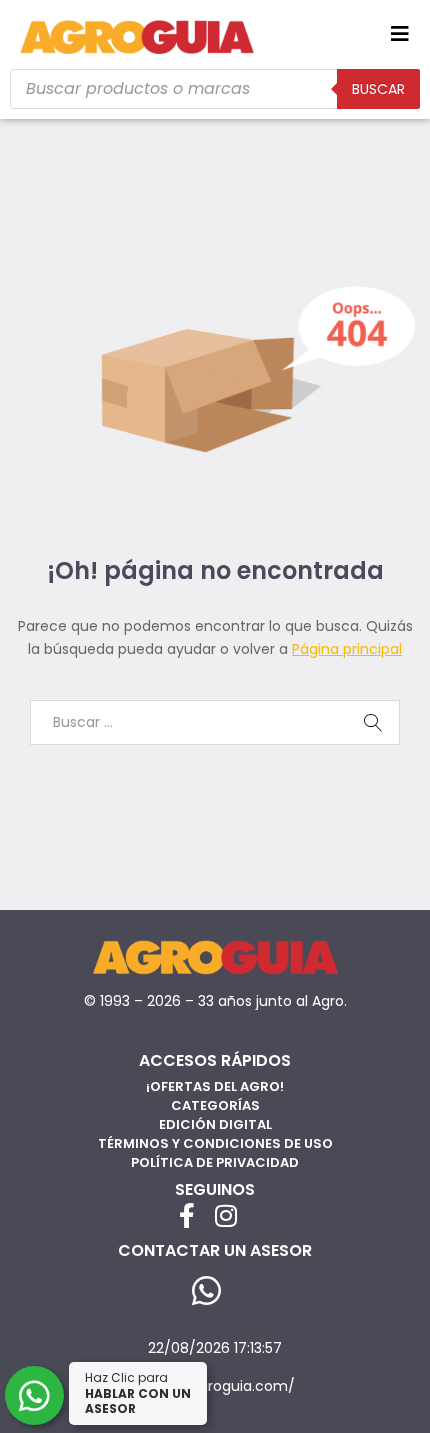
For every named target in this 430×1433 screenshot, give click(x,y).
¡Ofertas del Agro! (215, 1086)
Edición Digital (215, 1124)
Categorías (215, 1105)
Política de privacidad (215, 1162)
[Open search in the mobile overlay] (215, 89)
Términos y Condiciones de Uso (215, 1143)
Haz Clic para (138, 1393)
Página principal (347, 649)
